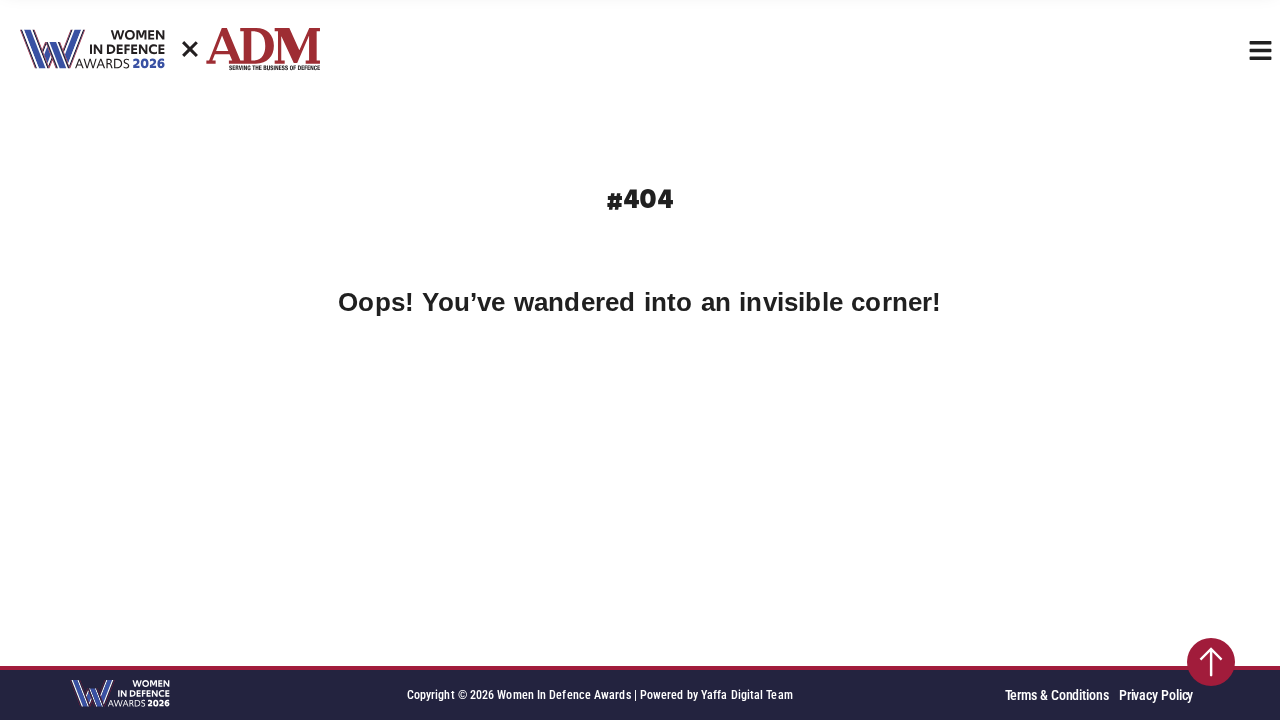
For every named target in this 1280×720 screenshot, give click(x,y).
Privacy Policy (1156, 695)
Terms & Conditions (1057, 695)
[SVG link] (120, 695)
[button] (1260, 50)
